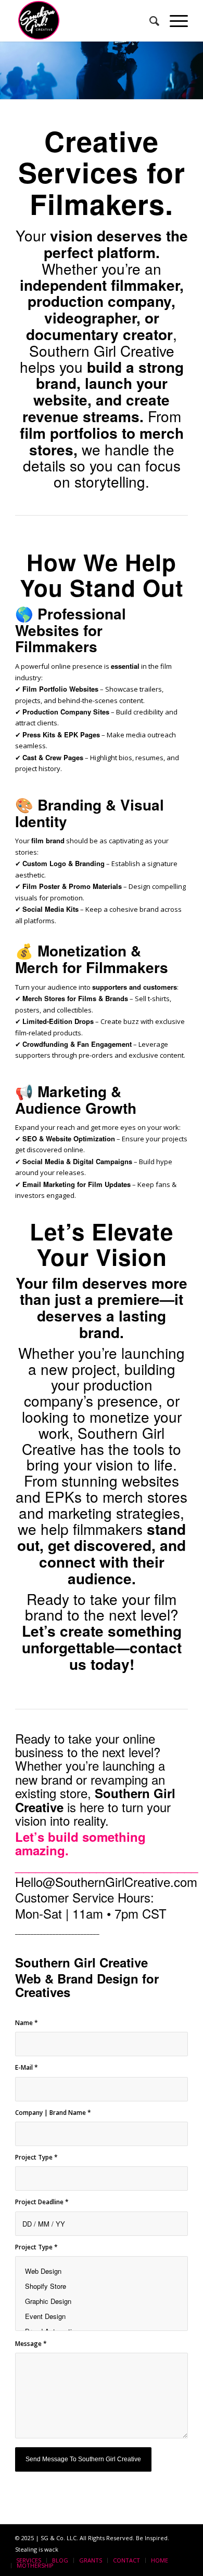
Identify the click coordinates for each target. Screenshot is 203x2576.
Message (31, 2344)
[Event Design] (102, 2316)
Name (27, 2023)
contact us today (125, 1656)
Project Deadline (42, 2202)
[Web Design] (102, 2271)
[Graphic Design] (102, 2301)
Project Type (36, 2157)
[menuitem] (149, 21)
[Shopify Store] (102, 2286)
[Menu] (174, 21)
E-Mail (27, 2067)
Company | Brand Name (53, 2113)
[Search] (149, 21)
